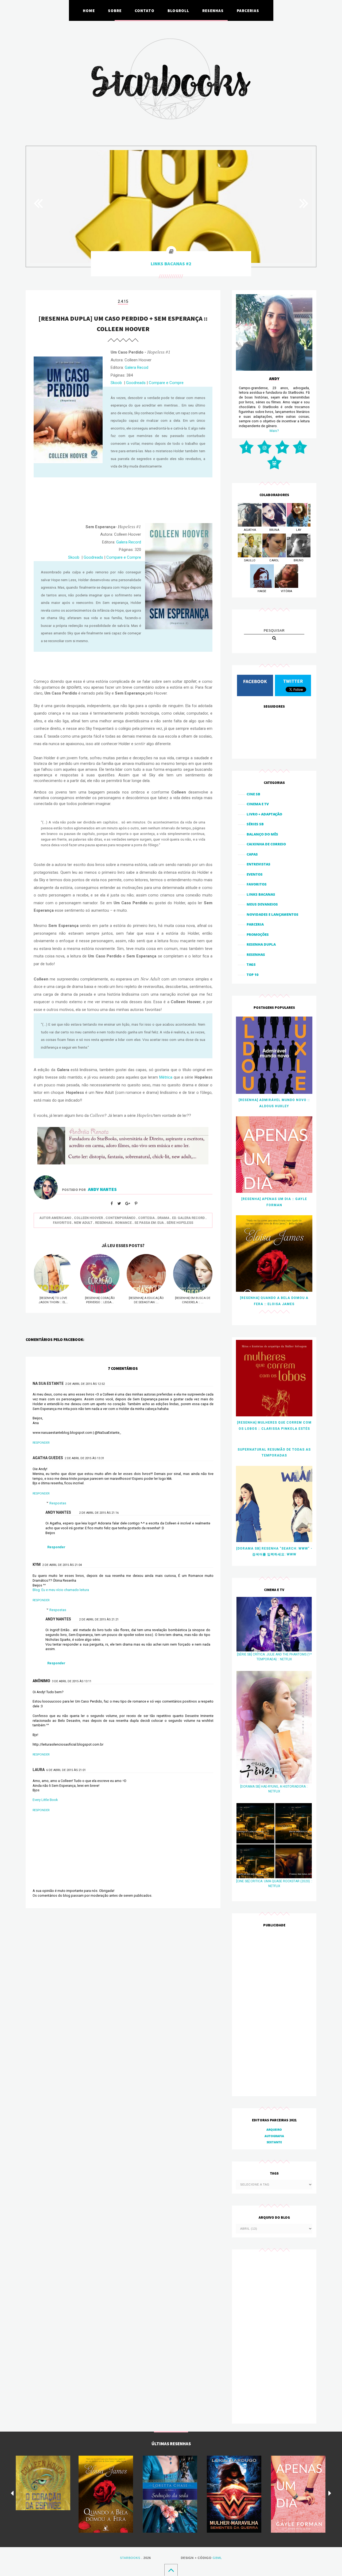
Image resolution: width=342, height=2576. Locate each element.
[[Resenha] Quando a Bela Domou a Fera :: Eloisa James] (106, 2494)
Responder (41, 1443)
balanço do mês (262, 834)
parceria (255, 924)
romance (123, 1223)
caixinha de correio (266, 844)
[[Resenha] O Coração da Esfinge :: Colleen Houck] (43, 2483)
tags (251, 964)
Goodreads (136, 383)
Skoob (116, 383)
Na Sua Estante (48, 1383)
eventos (255, 874)
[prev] (12, 2493)
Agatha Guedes (48, 1458)
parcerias (248, 10)
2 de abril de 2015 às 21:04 (62, 1565)
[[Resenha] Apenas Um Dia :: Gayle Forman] (298, 2494)
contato (145, 10)
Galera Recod (137, 367)
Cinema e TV (258, 804)
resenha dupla (261, 944)
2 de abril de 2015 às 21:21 (99, 1619)
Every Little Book (45, 1800)
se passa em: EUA (149, 1223)
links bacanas (261, 894)
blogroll (178, 10)
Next (301, 203)
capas (252, 854)
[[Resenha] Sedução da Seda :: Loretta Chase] (170, 2494)
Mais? (274, 431)
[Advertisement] (274, 2012)
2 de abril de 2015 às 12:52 (85, 1384)
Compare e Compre (166, 383)
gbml (217, 2558)
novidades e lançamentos (273, 914)
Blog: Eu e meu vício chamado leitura (61, 1590)
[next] (330, 2493)
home (89, 10)
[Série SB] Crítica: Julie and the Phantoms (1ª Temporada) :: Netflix (274, 1657)
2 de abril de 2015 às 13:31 (84, 1458)
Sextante (274, 2142)
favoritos (62, 1223)
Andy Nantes (58, 1512)
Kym (37, 1565)
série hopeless (180, 1223)
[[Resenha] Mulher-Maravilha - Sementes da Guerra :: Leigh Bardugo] (234, 2494)
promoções (258, 934)
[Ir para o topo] (171, 2570)
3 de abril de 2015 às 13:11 (72, 1681)
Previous (41, 203)
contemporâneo (121, 1218)
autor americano (55, 1218)
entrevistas (259, 864)
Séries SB (255, 824)
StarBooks (130, 2558)
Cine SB (253, 794)
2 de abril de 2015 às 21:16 (99, 1513)
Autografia (274, 2136)
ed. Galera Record (188, 1218)
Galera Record (129, 542)
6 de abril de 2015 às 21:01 (66, 1770)
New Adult (83, 1223)
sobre (115, 10)
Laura (39, 1770)
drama (163, 1218)
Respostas (58, 1503)
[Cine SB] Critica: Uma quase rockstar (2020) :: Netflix (274, 1884)
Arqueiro (274, 2130)
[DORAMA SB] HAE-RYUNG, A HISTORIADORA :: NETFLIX (274, 1789)
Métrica (166, 1077)
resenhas (213, 10)
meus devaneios (262, 904)
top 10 (253, 975)
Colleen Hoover (88, 1218)
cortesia (146, 1218)
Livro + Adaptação (264, 814)
